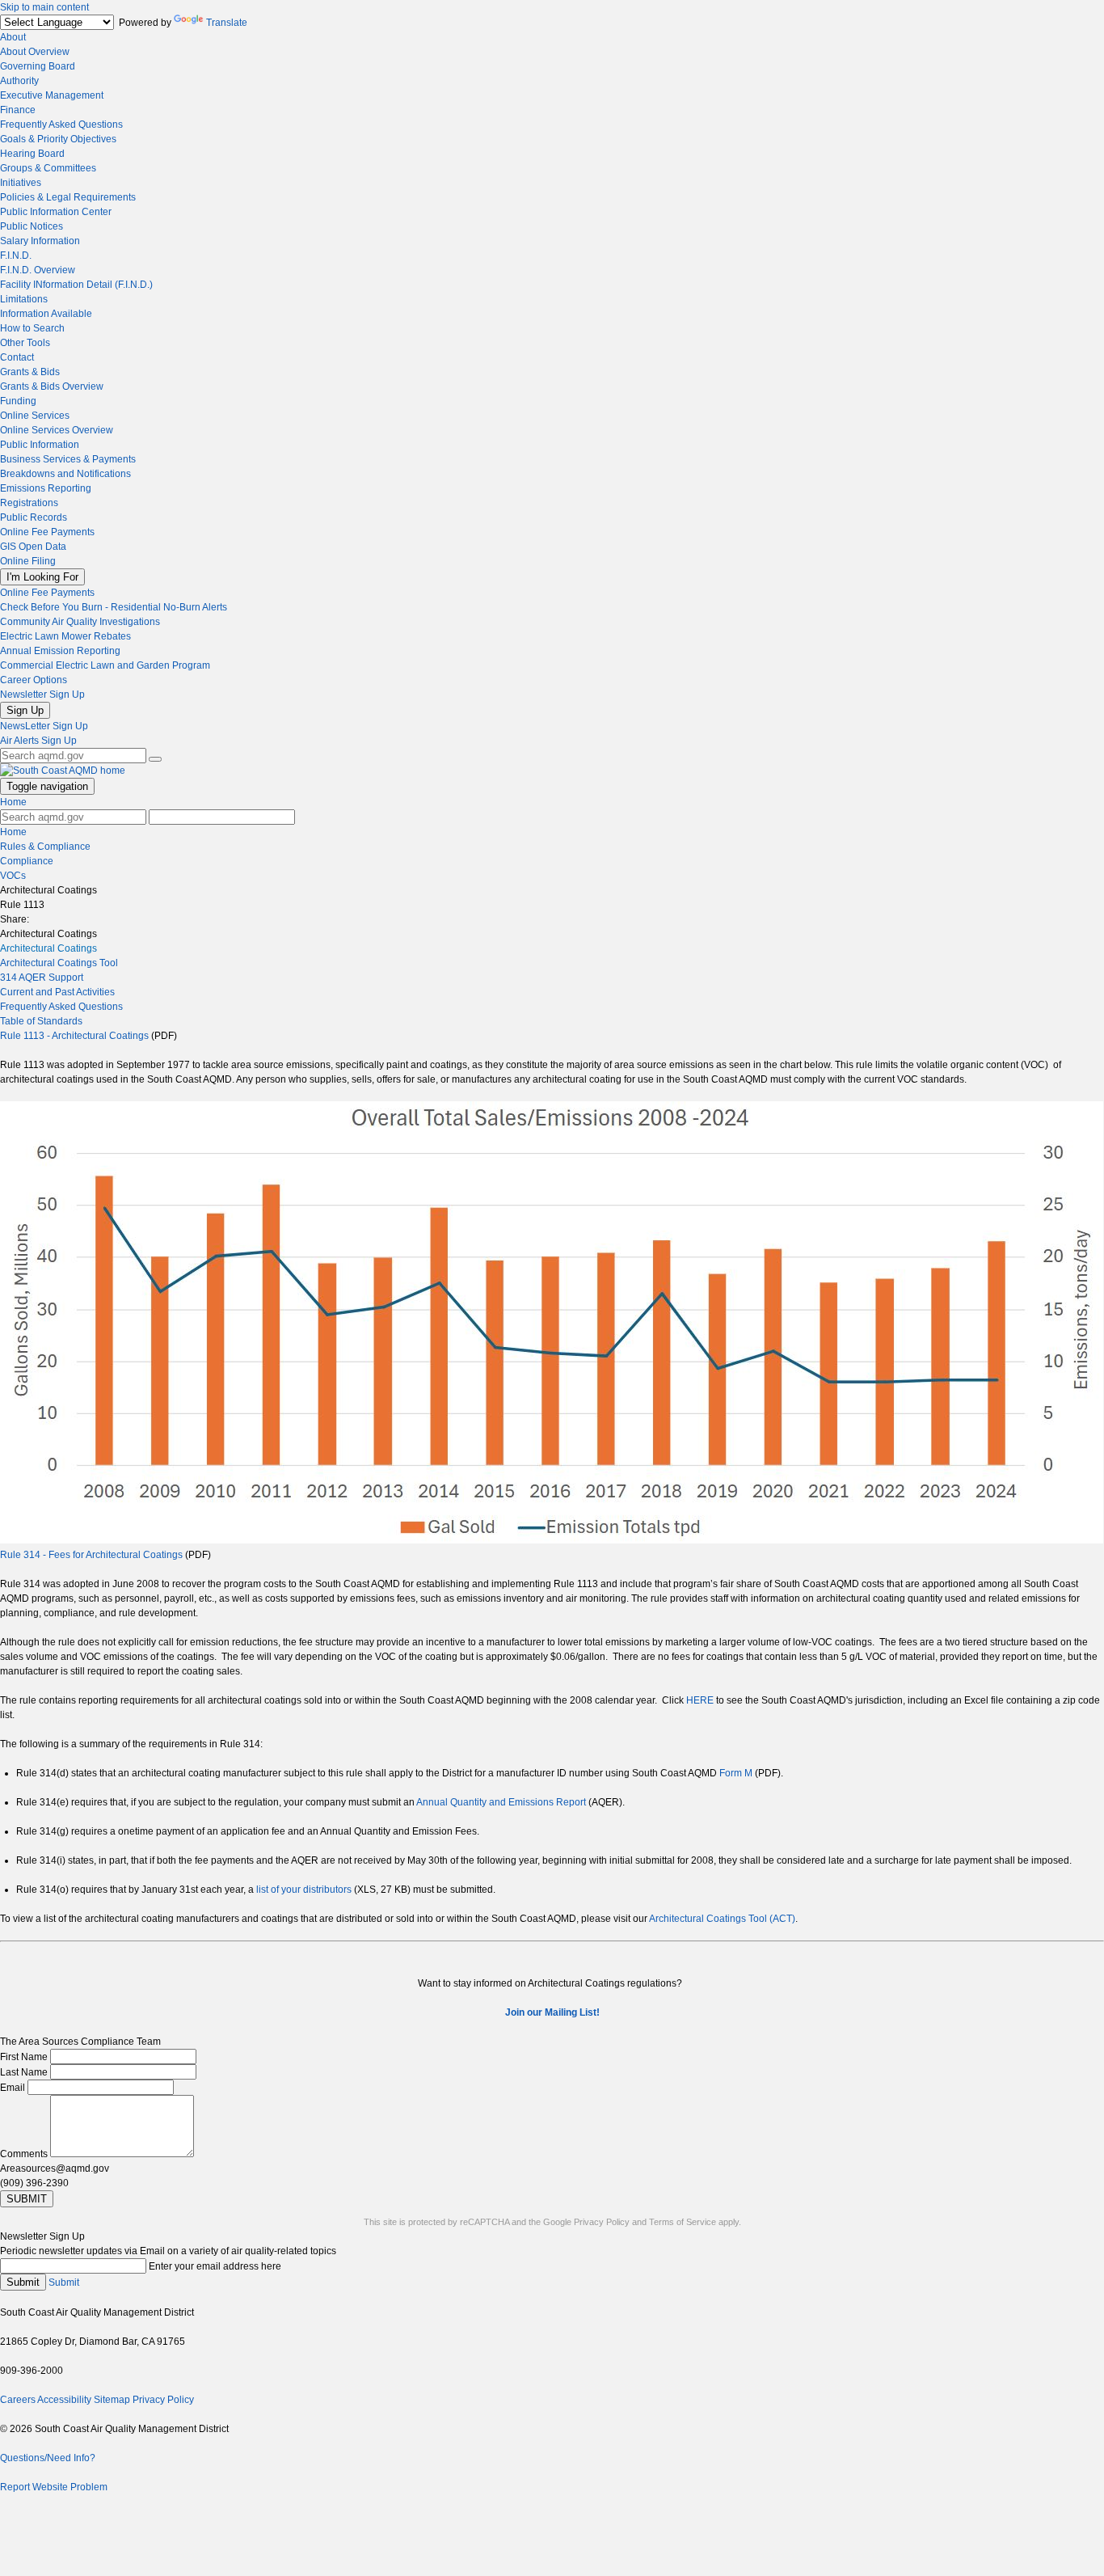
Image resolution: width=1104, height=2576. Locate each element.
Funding (18, 401)
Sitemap (112, 2400)
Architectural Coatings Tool (59, 963)
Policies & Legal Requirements (68, 197)
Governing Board (38, 66)
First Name (24, 2057)
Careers (18, 2400)
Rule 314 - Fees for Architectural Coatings (91, 1555)
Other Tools (25, 343)
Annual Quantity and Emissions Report (501, 1802)
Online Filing (28, 561)
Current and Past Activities (57, 992)
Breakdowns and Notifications (65, 474)
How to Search (32, 328)
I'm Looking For (42, 577)
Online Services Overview (57, 430)
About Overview (35, 52)
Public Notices (32, 226)
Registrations (29, 503)
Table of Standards (41, 1021)
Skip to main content (44, 7)
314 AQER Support (42, 978)
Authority (19, 81)
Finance (18, 110)
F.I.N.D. (16, 255)
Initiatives (21, 183)
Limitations (24, 299)
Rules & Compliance (45, 847)
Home (13, 802)
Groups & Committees (48, 168)
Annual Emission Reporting (60, 651)
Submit (23, 2282)
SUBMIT (27, 2199)
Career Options (34, 680)
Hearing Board (32, 154)
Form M (736, 1773)
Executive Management (52, 95)
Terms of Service (683, 2222)
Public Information (40, 445)
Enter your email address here (215, 2266)
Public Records (34, 517)
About (13, 37)
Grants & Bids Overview (52, 386)
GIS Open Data (33, 547)
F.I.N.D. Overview (38, 270)
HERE (700, 1700)
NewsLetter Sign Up (44, 726)
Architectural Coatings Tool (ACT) (722, 1919)
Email (13, 2088)
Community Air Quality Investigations (80, 622)
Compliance (27, 861)
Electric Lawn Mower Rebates (65, 636)
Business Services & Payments (68, 459)
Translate (227, 23)
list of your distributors (304, 1890)
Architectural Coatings (48, 948)
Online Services (35, 416)
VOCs (13, 876)
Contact (17, 357)
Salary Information (40, 241)
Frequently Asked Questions (61, 125)
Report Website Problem (54, 2487)
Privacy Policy (602, 2222)
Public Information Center (56, 212)
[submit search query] (155, 759)
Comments (24, 2154)
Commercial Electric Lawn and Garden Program (105, 665)
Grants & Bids (30, 372)
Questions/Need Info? (48, 2458)
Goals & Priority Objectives (58, 139)
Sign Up (25, 710)
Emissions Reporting (46, 488)
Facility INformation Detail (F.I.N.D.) (76, 285)
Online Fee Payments (47, 532)
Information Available (46, 314)
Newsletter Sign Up (42, 695)
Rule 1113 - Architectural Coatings (74, 1036)
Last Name (24, 2072)
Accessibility (64, 2400)
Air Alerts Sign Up (38, 741)
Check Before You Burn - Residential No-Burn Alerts (114, 607)
